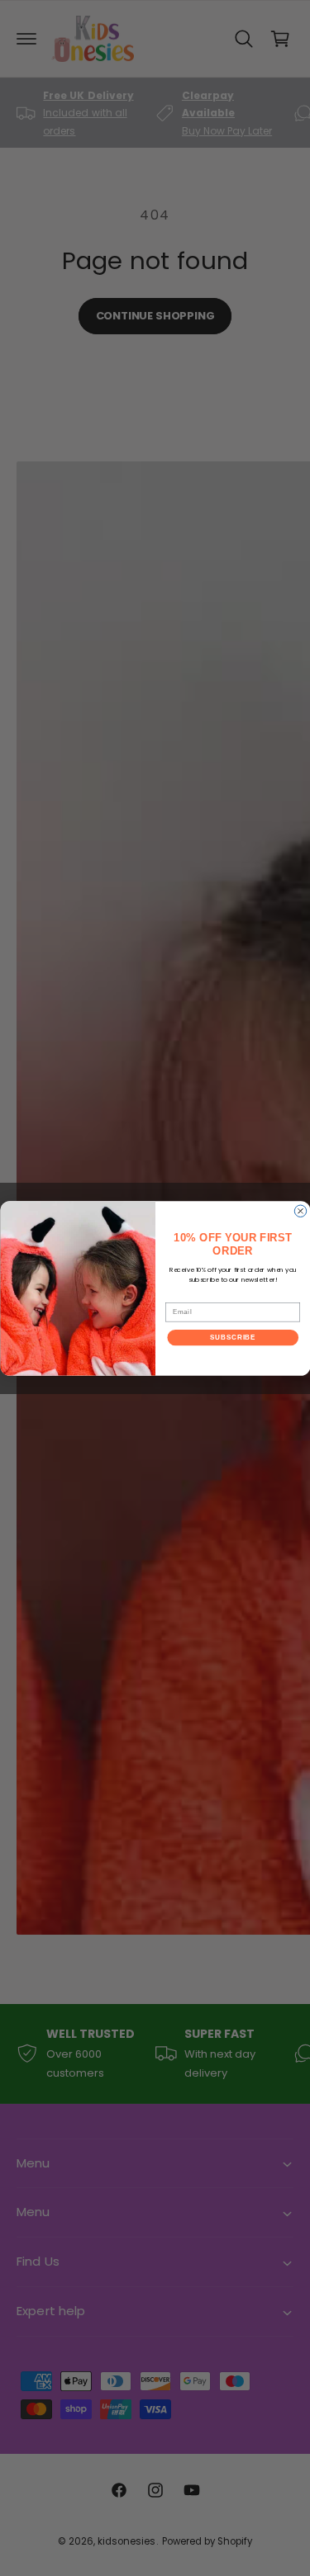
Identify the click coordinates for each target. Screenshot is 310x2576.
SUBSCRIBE (233, 1337)
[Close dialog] (300, 1211)
